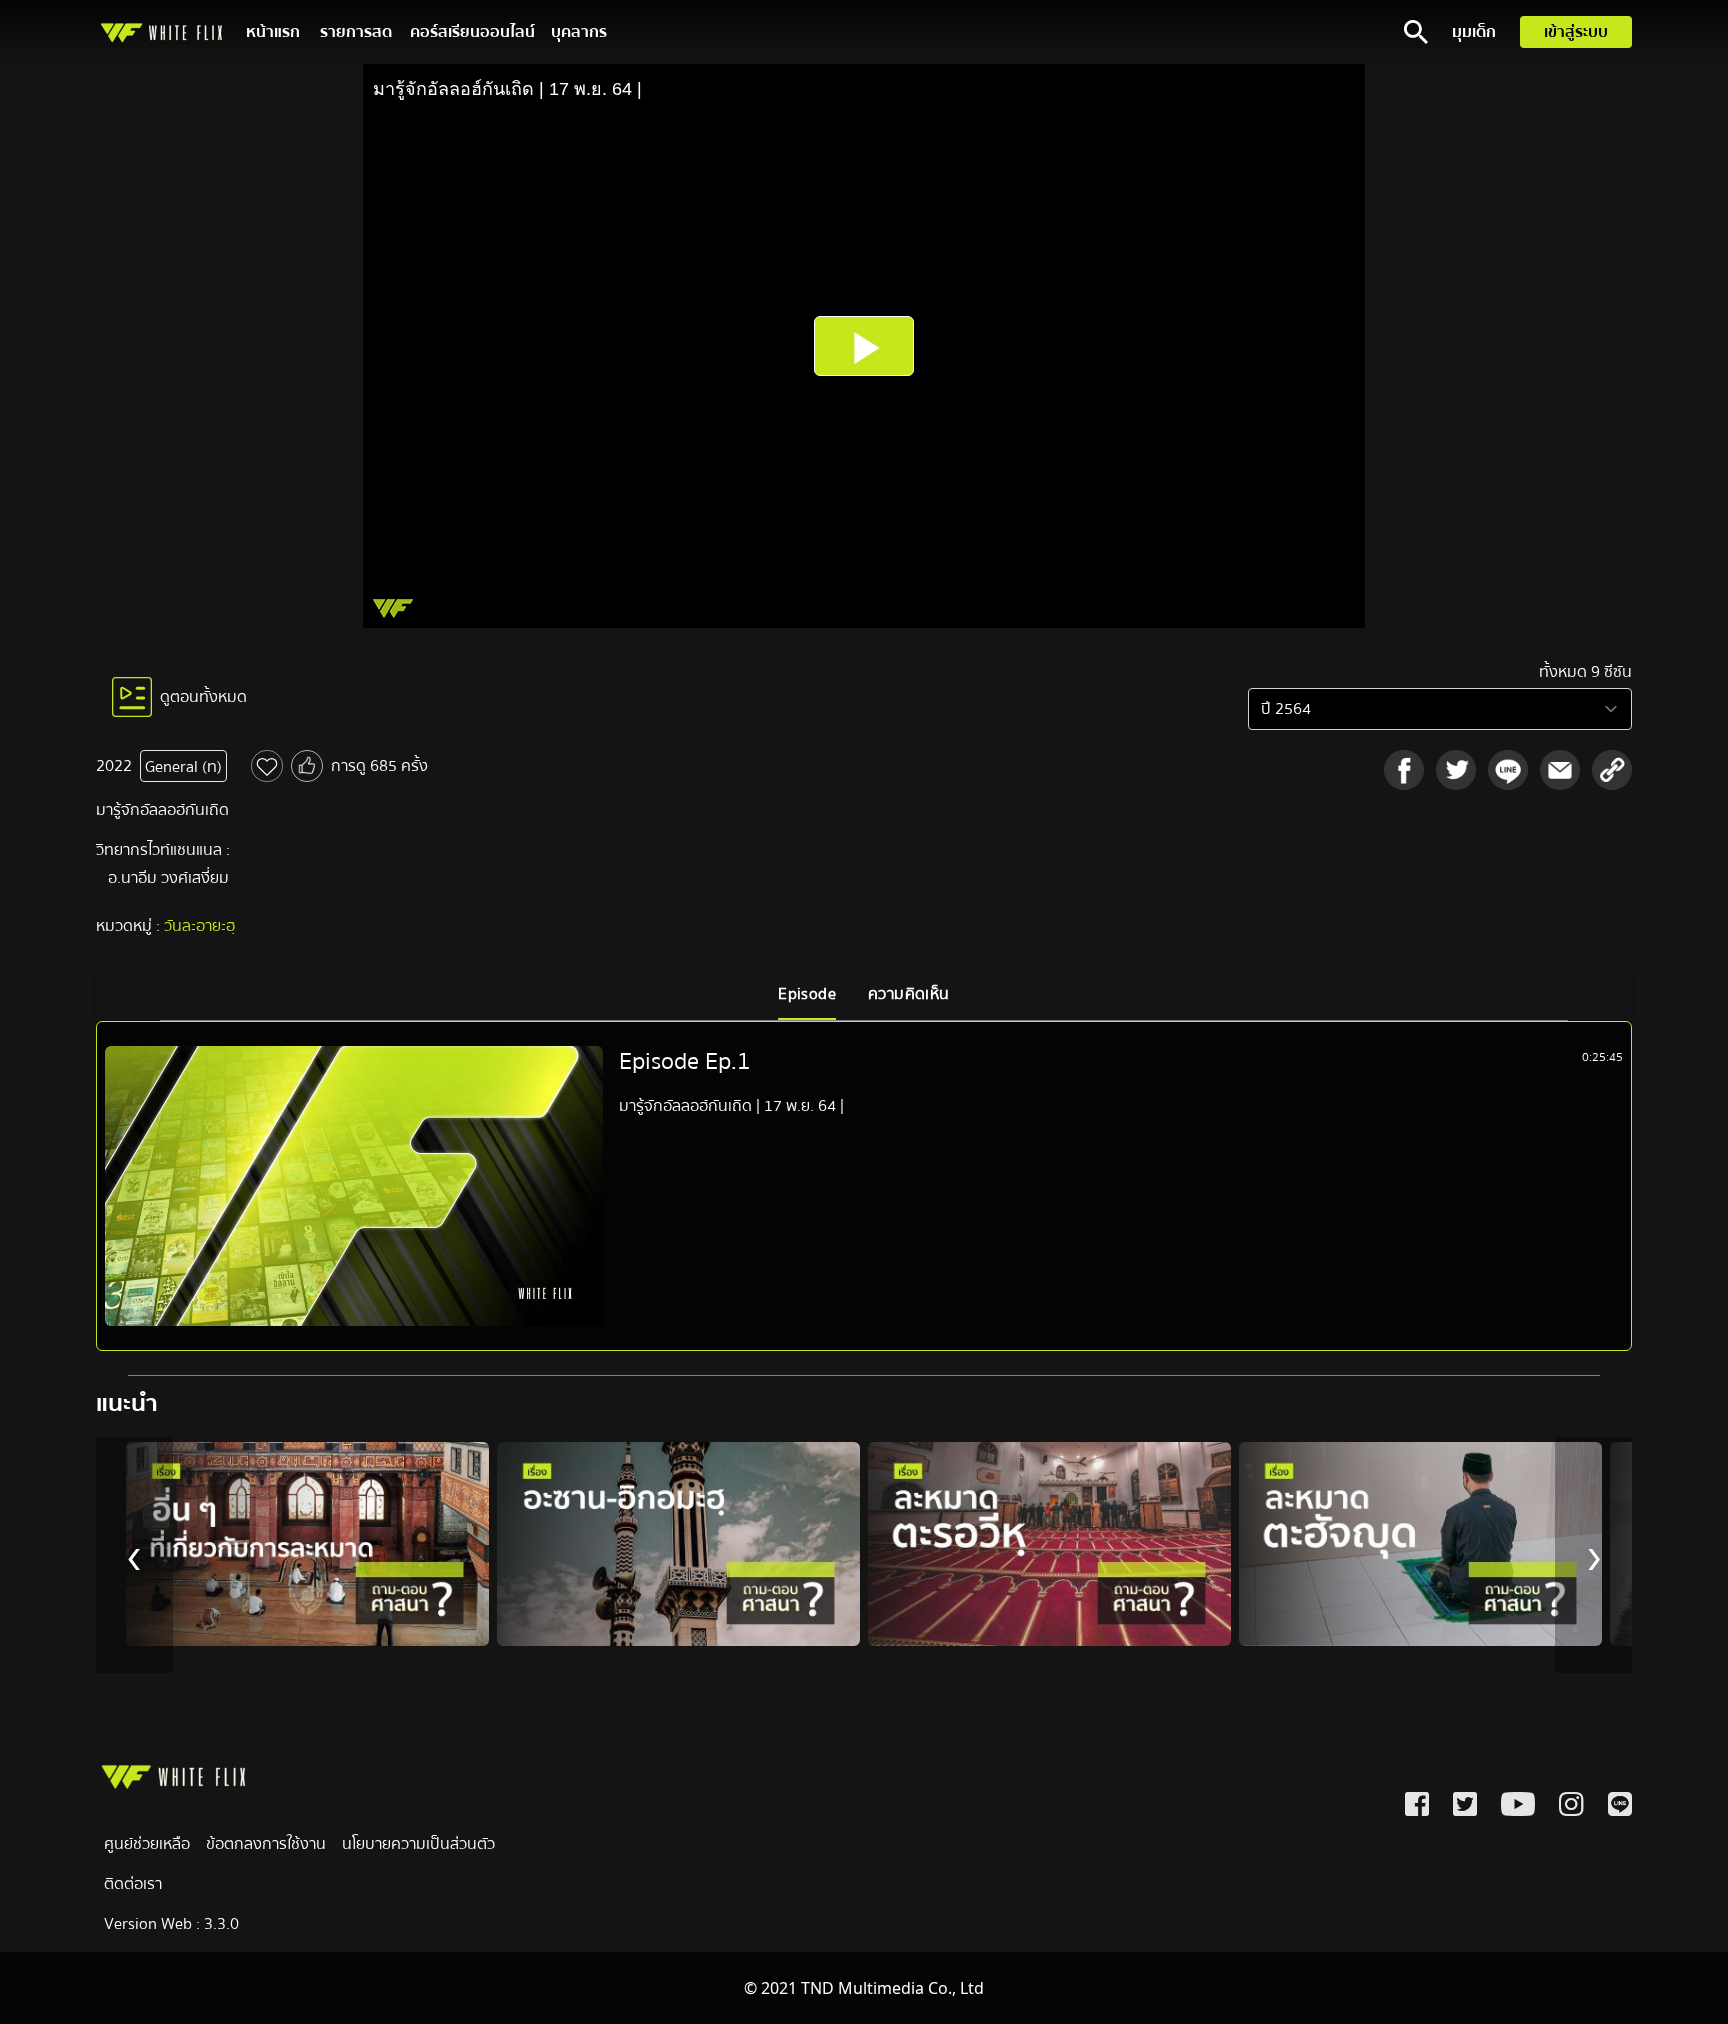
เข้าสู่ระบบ (1576, 32)
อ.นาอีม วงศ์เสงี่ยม (168, 878)
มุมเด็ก (1474, 32)
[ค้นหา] (1416, 32)
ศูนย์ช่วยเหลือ (147, 1844)
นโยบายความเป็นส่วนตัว (418, 1844)
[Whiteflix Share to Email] (1560, 770)
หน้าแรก (273, 32)
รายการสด (356, 32)
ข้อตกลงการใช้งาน (266, 1844)
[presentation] (134, 1555)
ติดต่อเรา (133, 1884)
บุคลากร (579, 32)
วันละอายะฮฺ (199, 926)
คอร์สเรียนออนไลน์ (472, 32)
